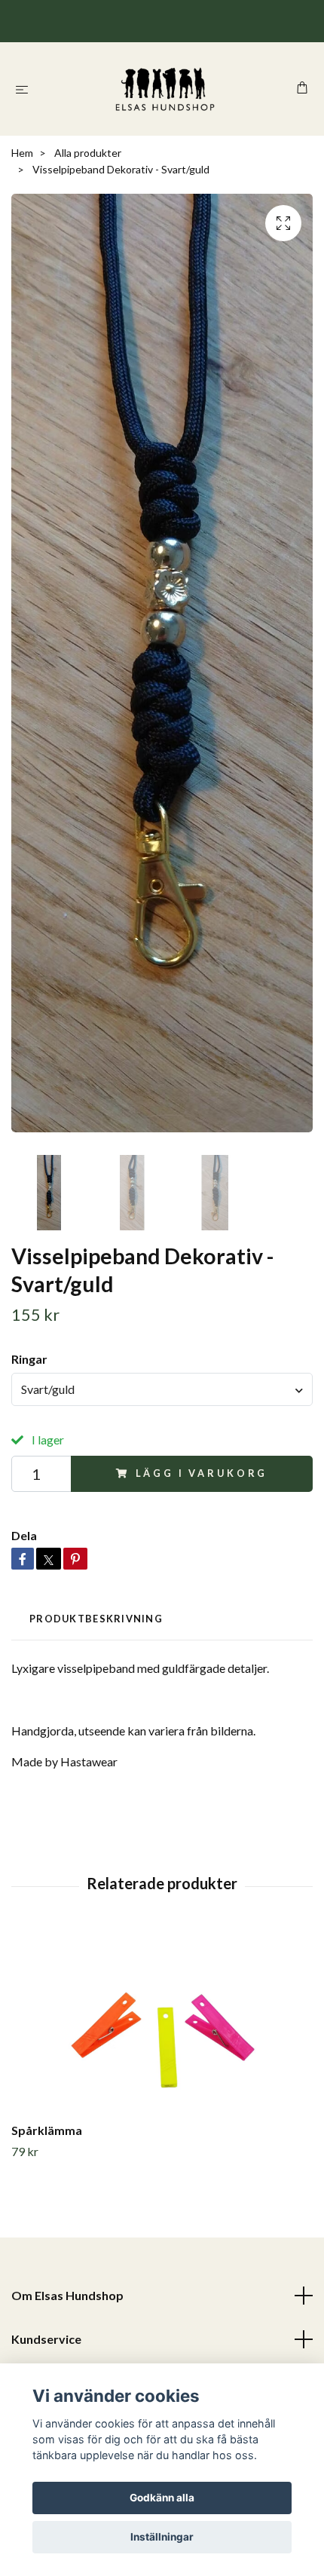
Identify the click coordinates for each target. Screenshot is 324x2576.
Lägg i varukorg (202, 1473)
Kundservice (46, 2339)
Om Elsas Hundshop (67, 2295)
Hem (22, 153)
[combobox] (162, 1389)
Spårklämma (47, 2130)
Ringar (29, 1359)
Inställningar (162, 2537)
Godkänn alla (162, 2498)
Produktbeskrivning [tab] (96, 1619)
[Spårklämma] (162, 2023)
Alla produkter (88, 153)
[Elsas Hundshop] (165, 89)
